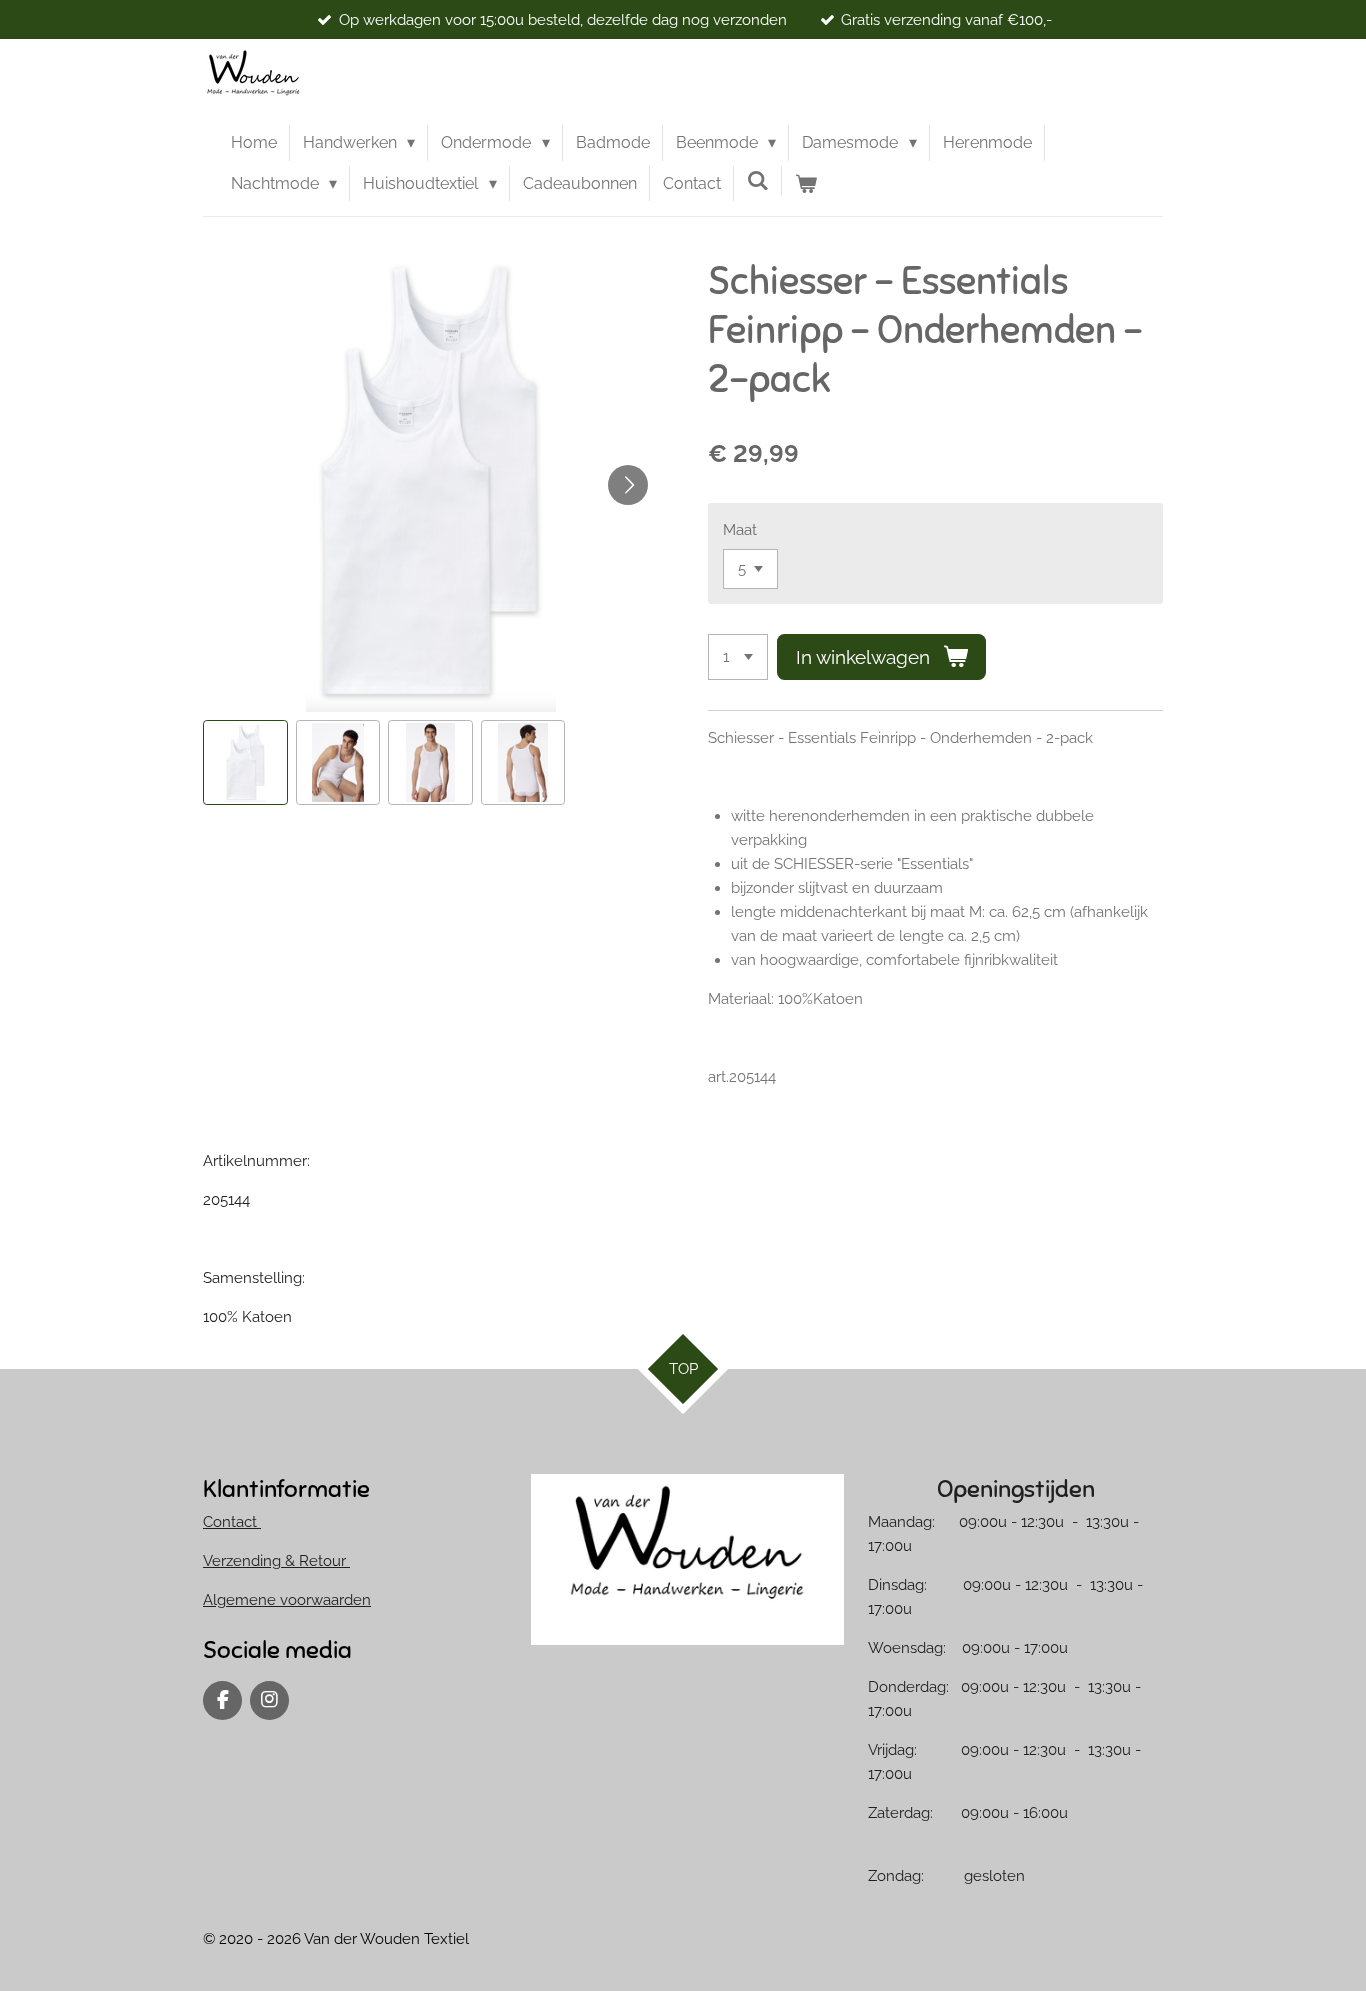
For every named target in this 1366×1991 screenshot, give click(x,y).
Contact (232, 1522)
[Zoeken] (758, 180)
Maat (740, 530)
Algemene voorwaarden (287, 1600)
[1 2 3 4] (738, 657)
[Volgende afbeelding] (628, 485)
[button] (245, 762)
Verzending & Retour (276, 1561)
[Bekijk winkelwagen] (806, 184)
